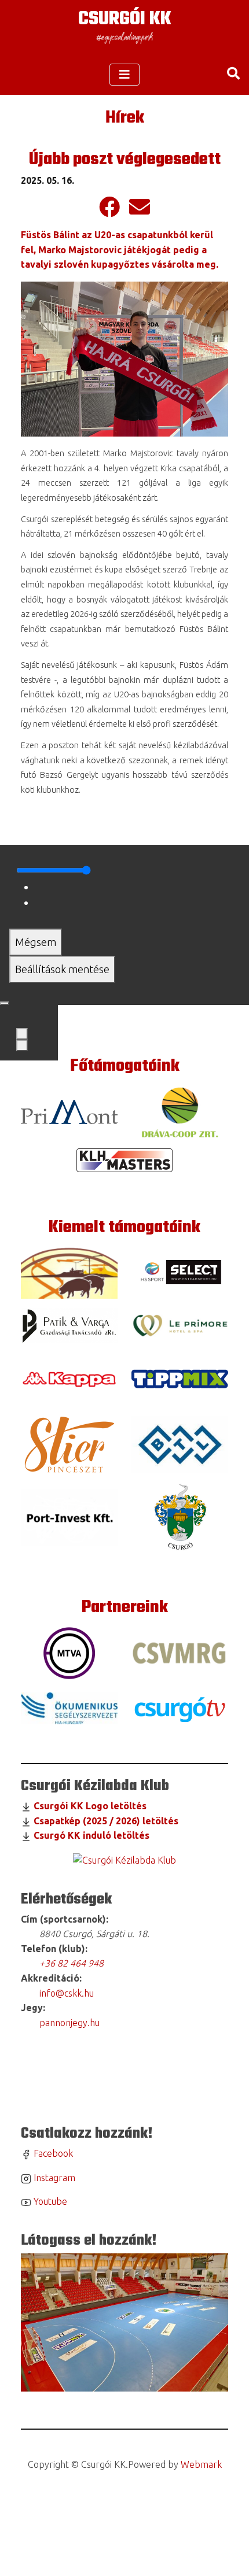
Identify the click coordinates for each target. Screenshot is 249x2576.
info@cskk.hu (65, 1993)
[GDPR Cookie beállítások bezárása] (5, 1003)
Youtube (49, 2201)
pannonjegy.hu (67, 2023)
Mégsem (36, 942)
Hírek (125, 118)
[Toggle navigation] (124, 75)
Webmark (201, 2464)
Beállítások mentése (62, 969)
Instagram (53, 2178)
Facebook (52, 2153)
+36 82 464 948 (72, 1963)
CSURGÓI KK (125, 19)
